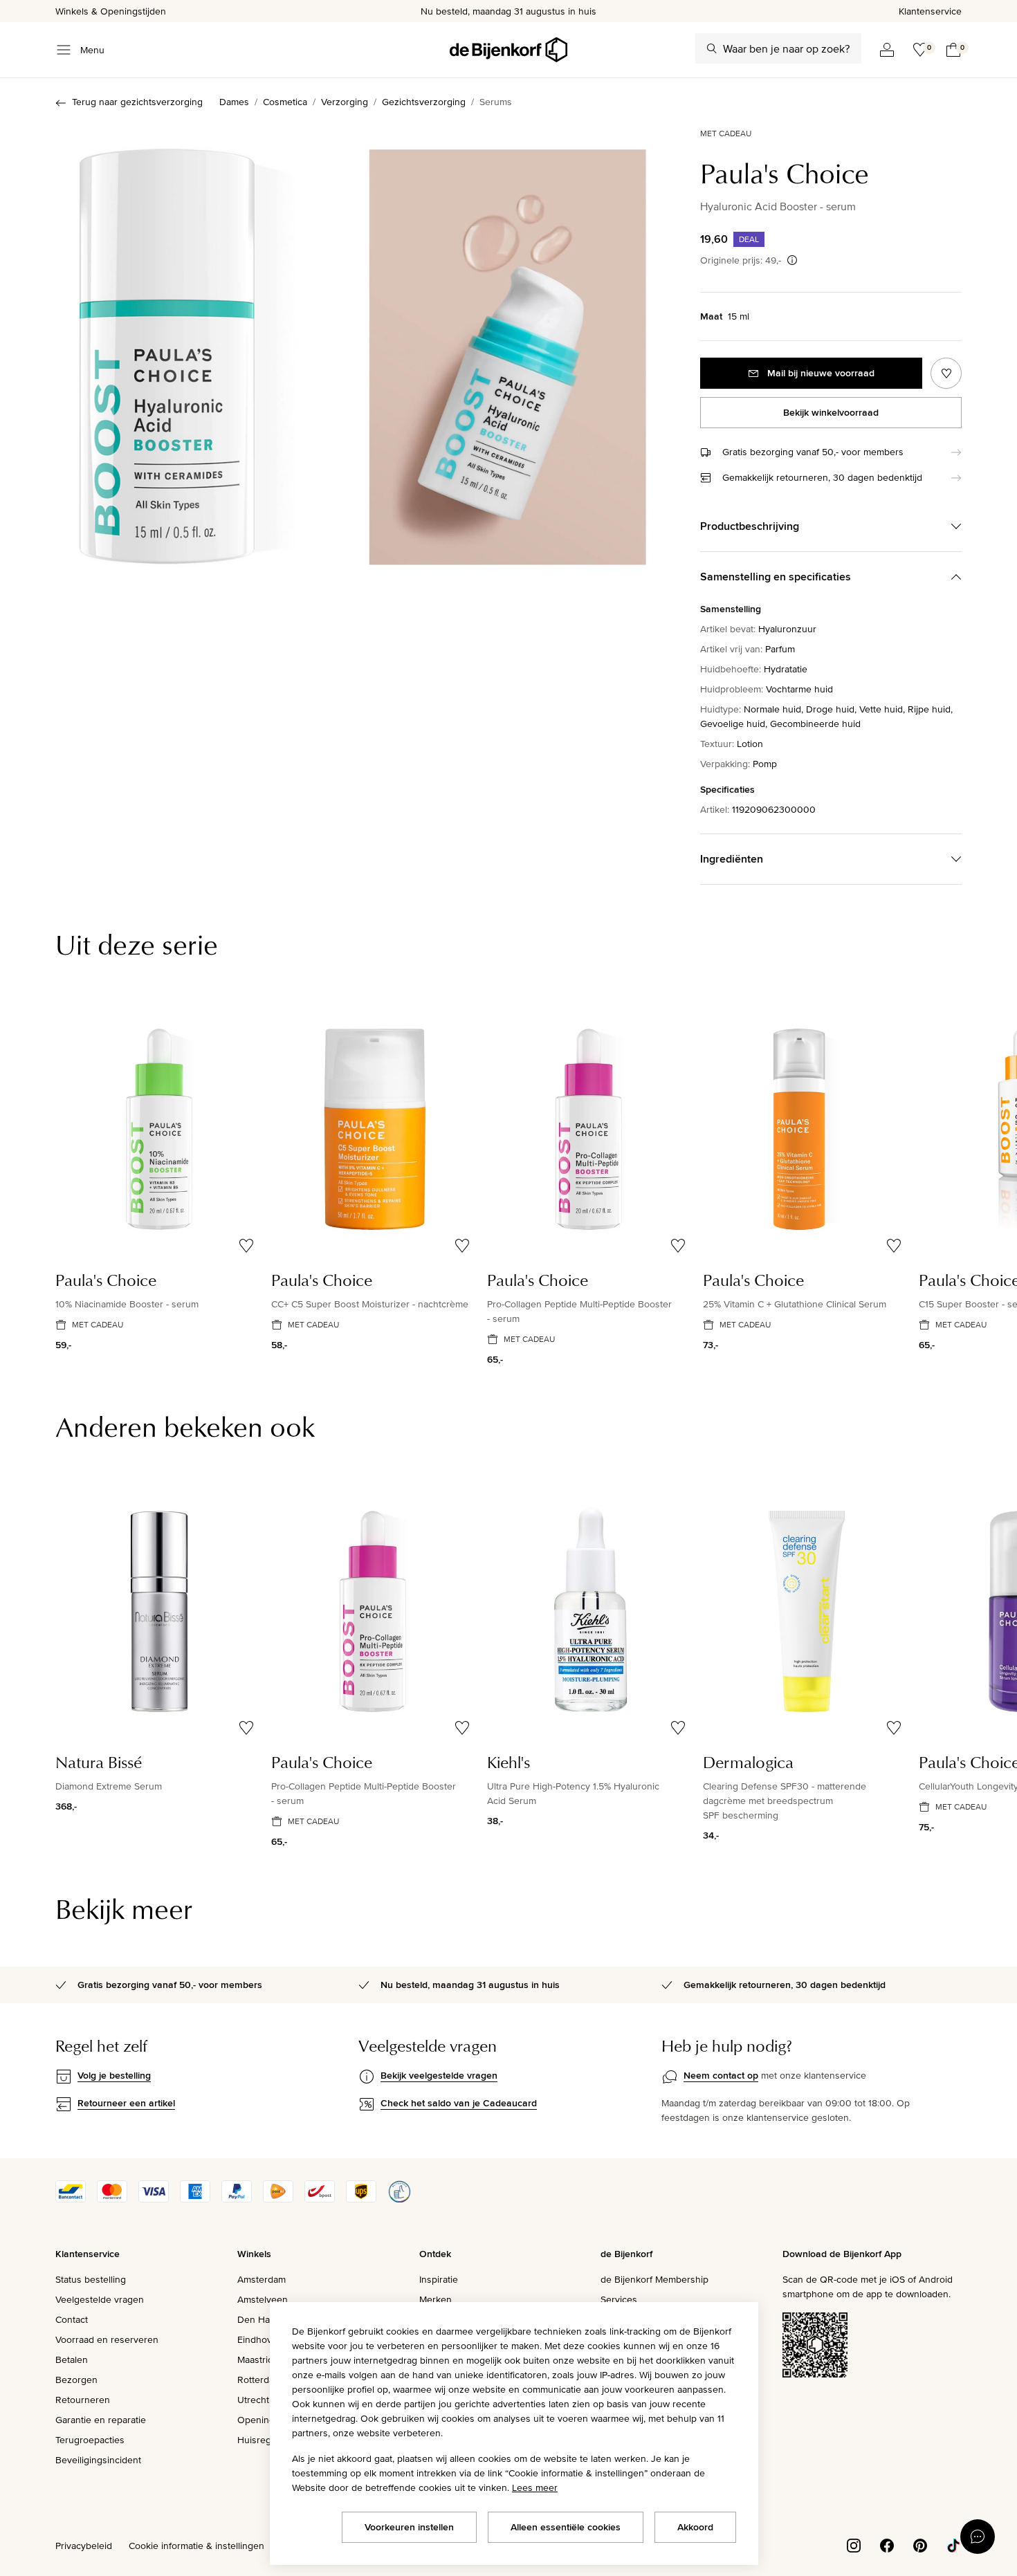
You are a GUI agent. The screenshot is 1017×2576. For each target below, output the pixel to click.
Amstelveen (263, 2299)
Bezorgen (76, 2380)
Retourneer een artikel (126, 2103)
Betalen (72, 2359)
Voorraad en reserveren (107, 2339)
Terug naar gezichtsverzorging (137, 102)
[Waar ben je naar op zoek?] (712, 48)
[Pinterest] (920, 2544)
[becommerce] (399, 2199)
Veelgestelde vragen (100, 2299)
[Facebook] (887, 2544)
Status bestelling (91, 2279)
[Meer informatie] (792, 260)
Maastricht (259, 2359)
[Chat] (978, 2537)
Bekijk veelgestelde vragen (439, 2075)
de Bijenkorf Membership (654, 2279)
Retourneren (83, 2400)
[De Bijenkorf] (508, 50)
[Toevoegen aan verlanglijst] (946, 373)
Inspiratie (439, 2279)
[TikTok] (953, 2544)
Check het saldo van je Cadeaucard (459, 2103)
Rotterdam (259, 2380)
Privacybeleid (84, 2546)
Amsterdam (262, 2279)
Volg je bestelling (114, 2075)
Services (619, 2299)
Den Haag (259, 2319)
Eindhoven (260, 2339)
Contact (72, 2319)
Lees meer (535, 2487)
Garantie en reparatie (101, 2420)
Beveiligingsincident (98, 2460)
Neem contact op (721, 2075)
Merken (436, 2299)
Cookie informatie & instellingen (196, 2546)
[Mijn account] (887, 50)
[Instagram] (854, 2544)
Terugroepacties (90, 2440)
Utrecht (253, 2400)
